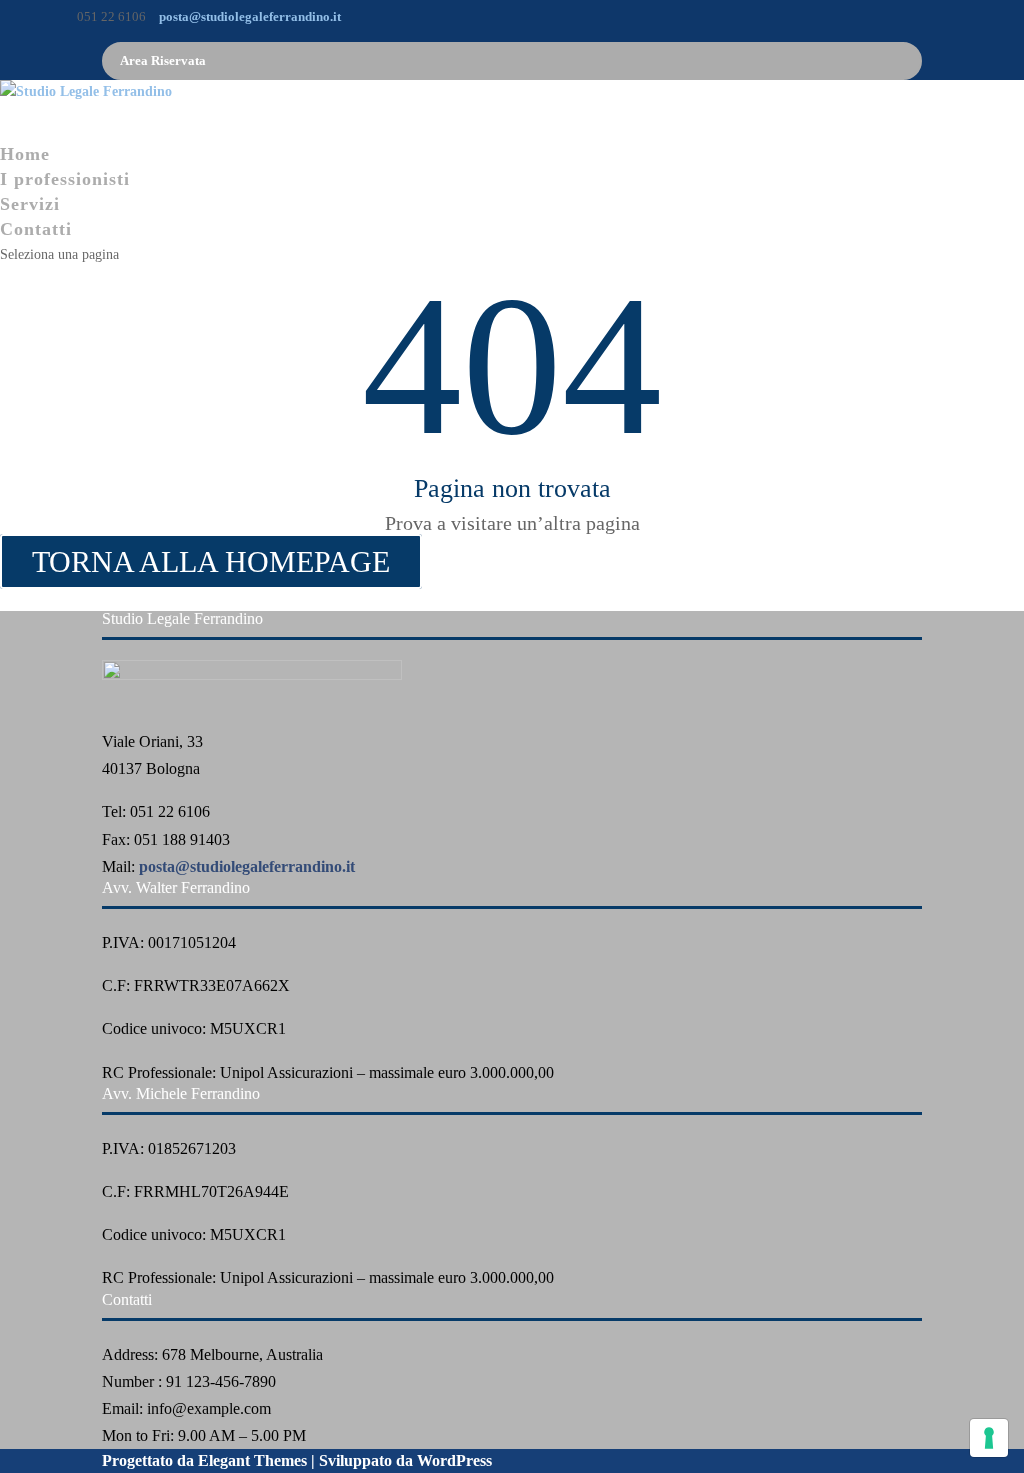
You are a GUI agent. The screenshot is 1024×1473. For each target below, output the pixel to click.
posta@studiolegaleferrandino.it (247, 866)
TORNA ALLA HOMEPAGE (211, 561)
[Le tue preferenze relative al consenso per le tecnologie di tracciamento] (989, 1438)
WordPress (454, 1460)
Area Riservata (163, 60)
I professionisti (65, 179)
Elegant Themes (252, 1460)
